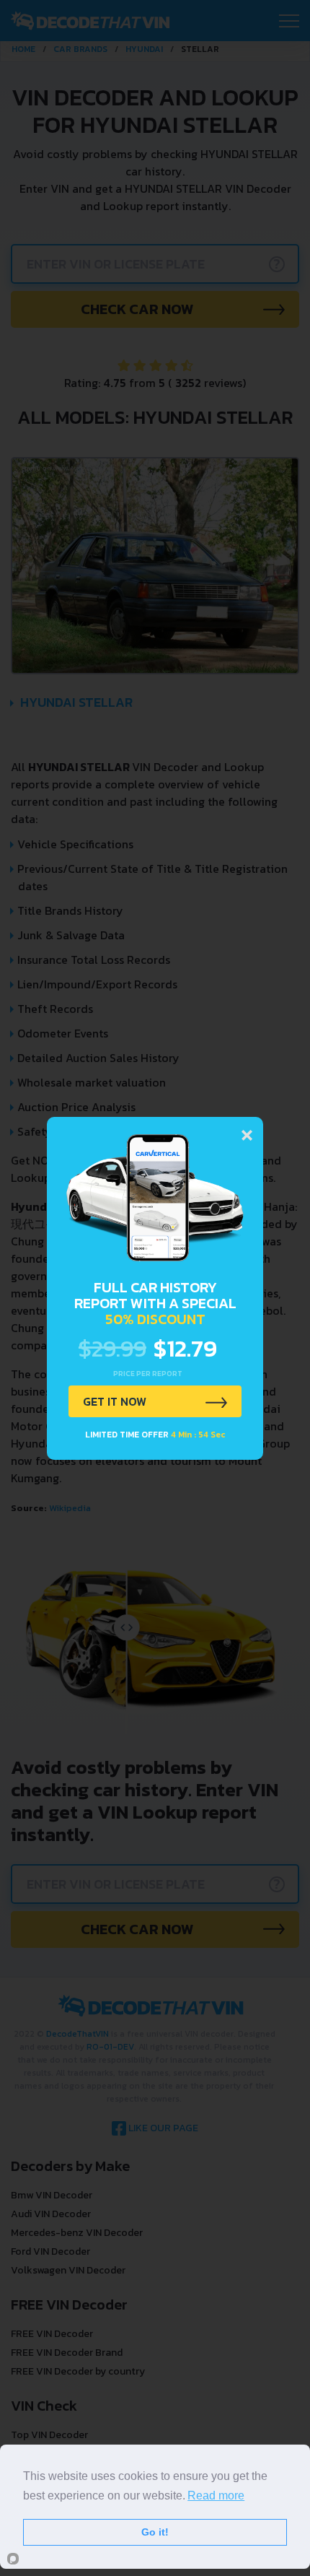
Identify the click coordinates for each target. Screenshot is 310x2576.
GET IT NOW (115, 1401)
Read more (216, 2495)
